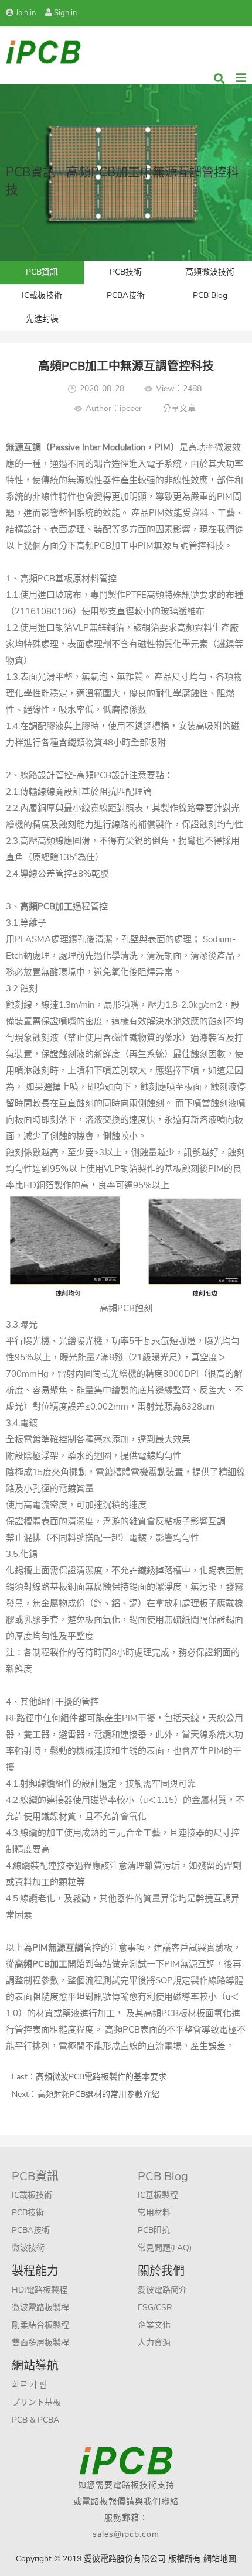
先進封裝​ (42, 319)
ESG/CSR (155, 2308)
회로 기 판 (29, 2385)
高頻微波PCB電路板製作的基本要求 (101, 2077)
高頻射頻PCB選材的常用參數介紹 (98, 2094)
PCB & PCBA (35, 2420)
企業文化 (154, 2325)
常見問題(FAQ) (165, 2248)
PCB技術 (126, 272)
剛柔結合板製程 (40, 2325)
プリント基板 (36, 2402)
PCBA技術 (126, 295)
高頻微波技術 (210, 272)
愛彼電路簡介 (162, 2290)
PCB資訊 (42, 272)
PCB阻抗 (154, 2230)
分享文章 (179, 408)
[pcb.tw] (43, 51)
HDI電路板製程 (40, 2290)
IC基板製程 (158, 2195)
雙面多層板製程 (40, 2343)
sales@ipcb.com (126, 2534)
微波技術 (28, 2248)
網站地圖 (220, 2559)
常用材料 (154, 2213)
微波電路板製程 (40, 2308)
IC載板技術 (42, 295)
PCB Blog (210, 295)
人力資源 (154, 2343)
